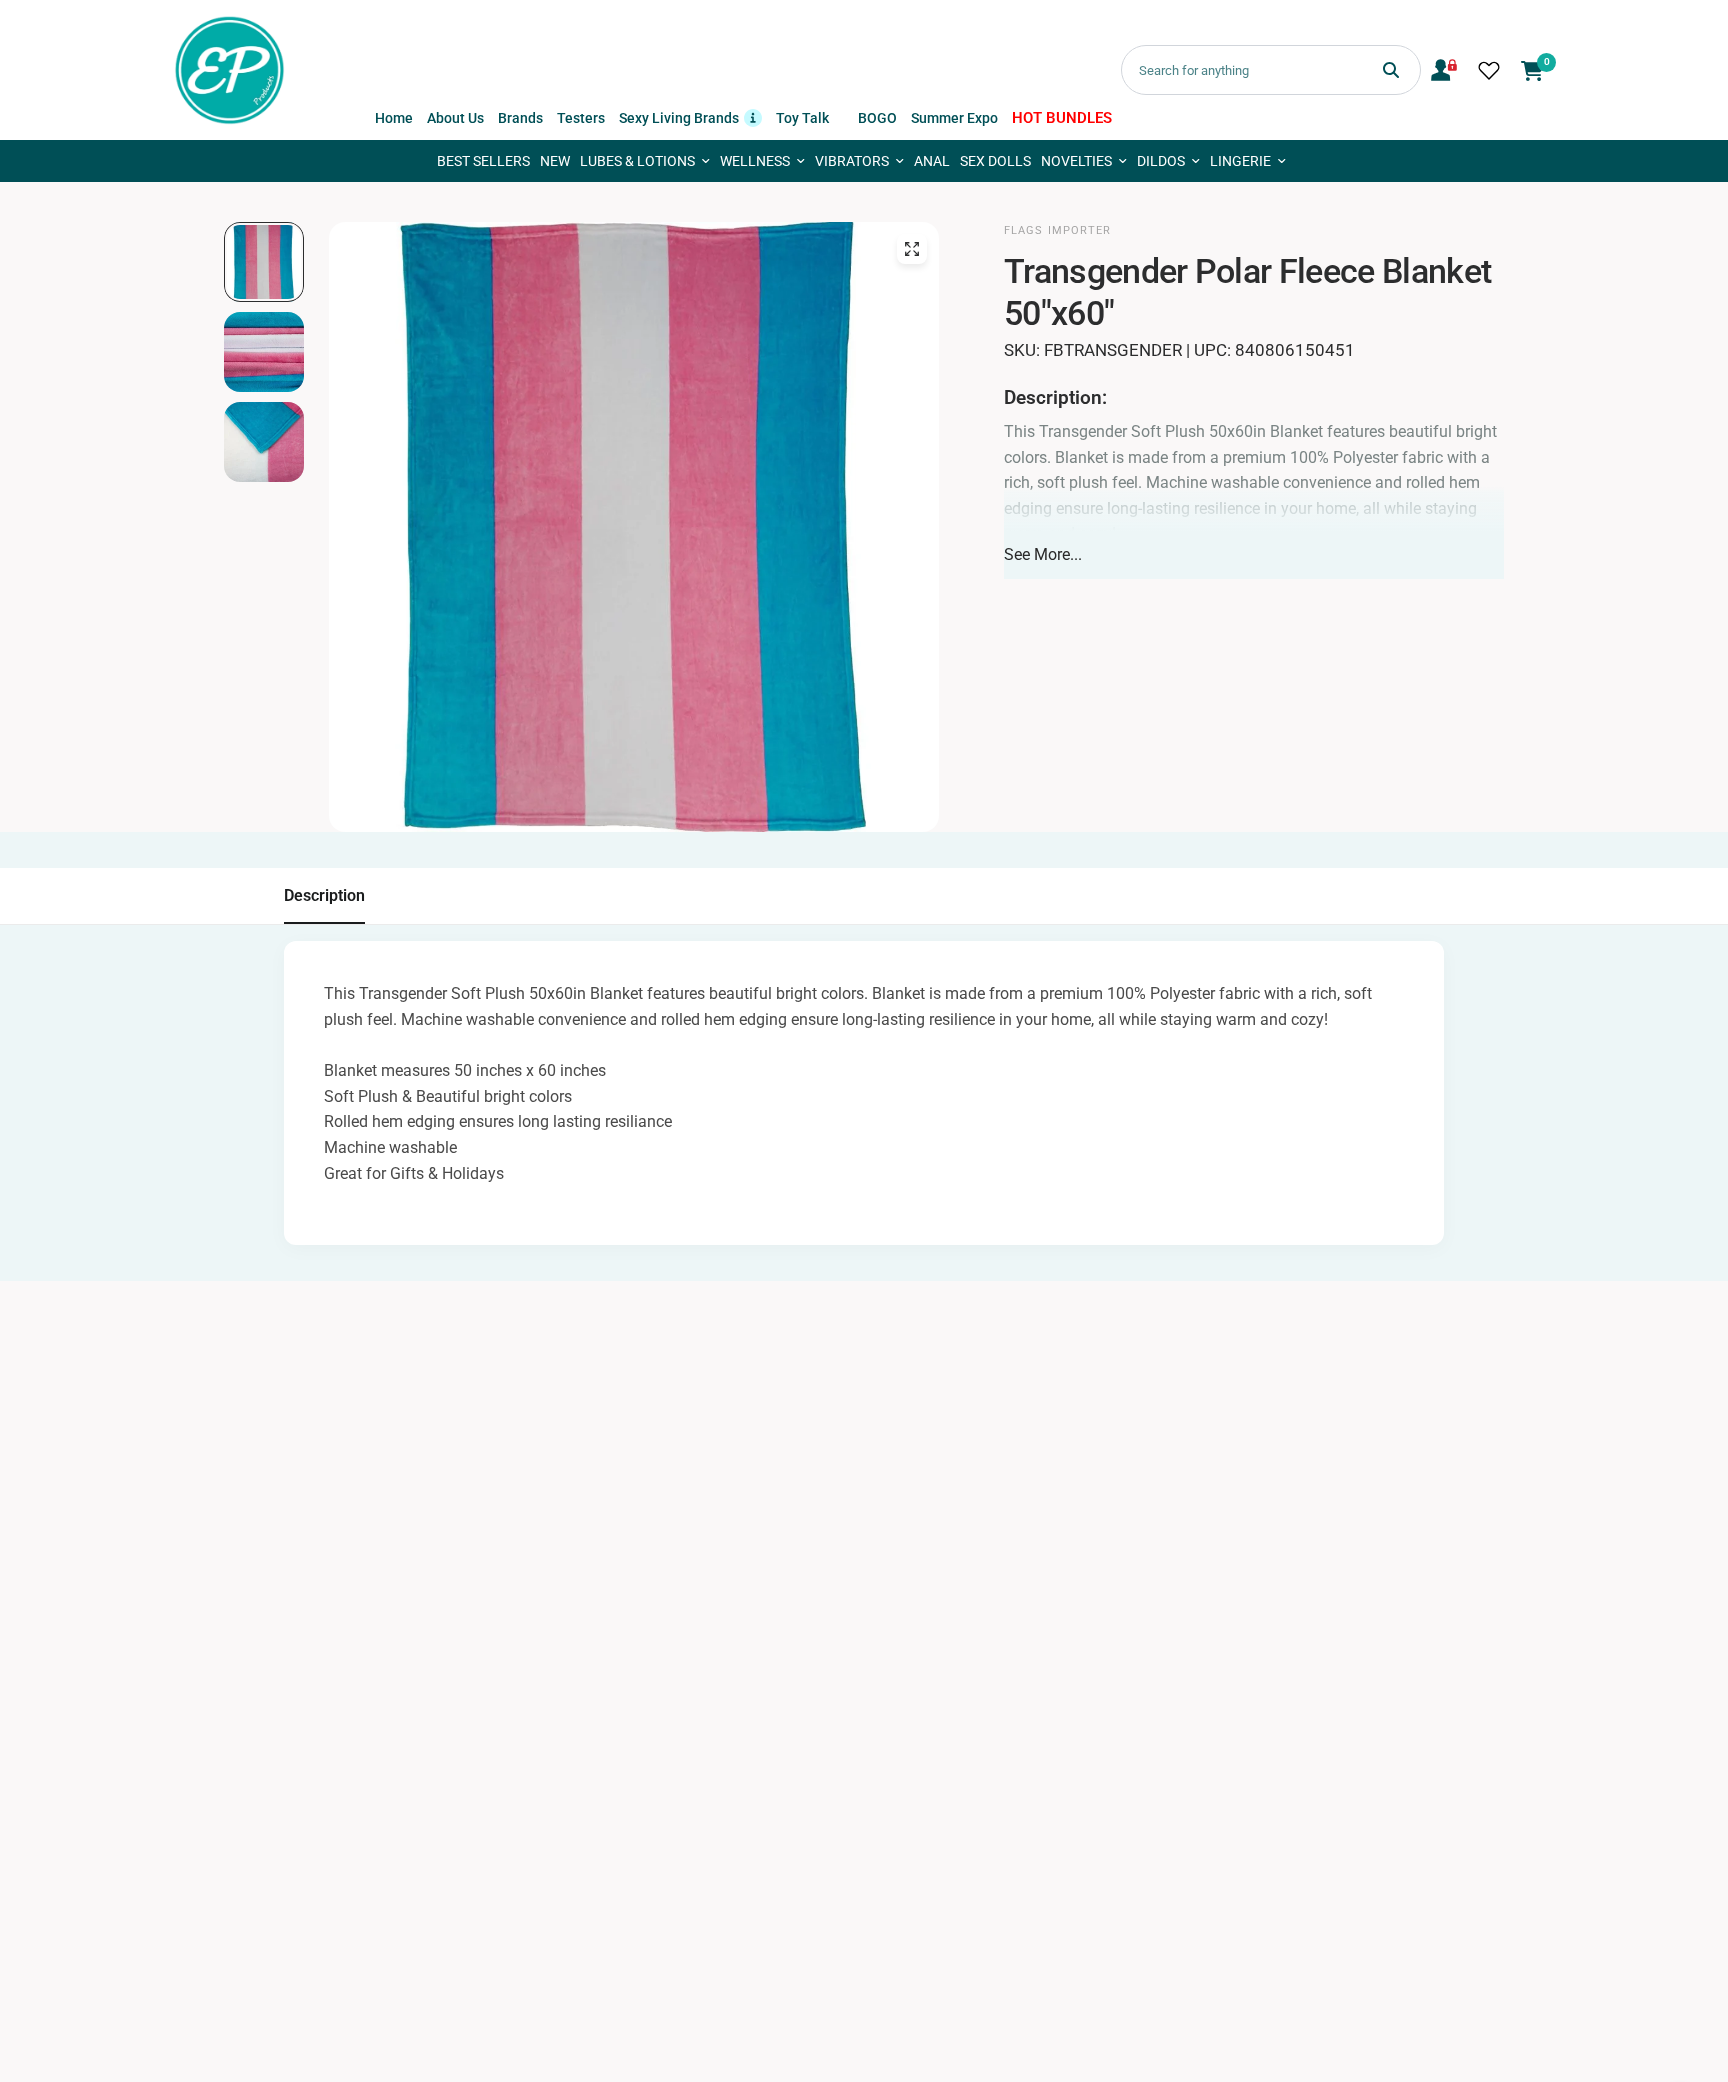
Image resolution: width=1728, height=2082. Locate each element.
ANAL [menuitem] (932, 161)
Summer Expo (954, 118)
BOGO (877, 118)
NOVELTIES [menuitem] (1076, 161)
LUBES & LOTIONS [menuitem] (637, 161)
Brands (520, 118)
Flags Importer (1057, 230)
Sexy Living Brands (690, 116)
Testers (581, 118)
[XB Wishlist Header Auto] (1489, 70)
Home (394, 118)
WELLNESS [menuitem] (755, 161)
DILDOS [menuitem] (1161, 161)
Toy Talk (802, 118)
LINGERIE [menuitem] (1240, 161)
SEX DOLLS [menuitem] (995, 161)
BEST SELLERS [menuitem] (483, 161)
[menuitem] (394, 118)
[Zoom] (912, 249)
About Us (455, 118)
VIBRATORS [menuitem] (852, 161)
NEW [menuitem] (555, 161)
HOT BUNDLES (1062, 118)
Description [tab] (324, 895)
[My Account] (1444, 70)
